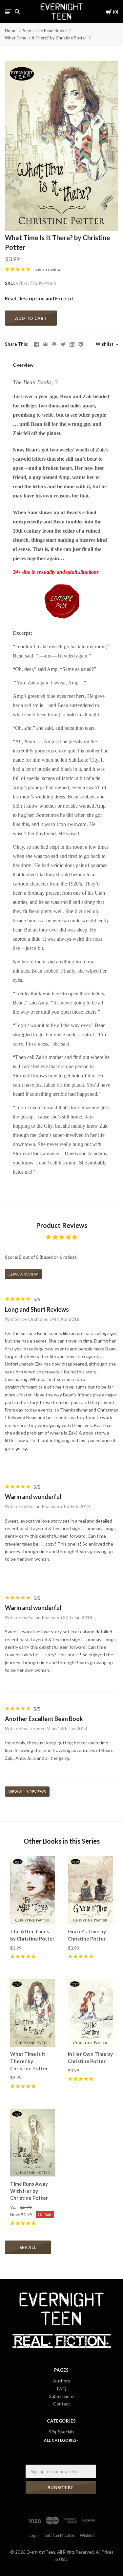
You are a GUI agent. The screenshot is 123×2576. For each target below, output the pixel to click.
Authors (62, 2381)
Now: (16, 2215)
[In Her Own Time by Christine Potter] (90, 2013)
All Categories (61, 2440)
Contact (62, 2404)
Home (11, 31)
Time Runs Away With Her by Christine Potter (29, 2191)
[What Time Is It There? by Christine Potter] (33, 2013)
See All (28, 2247)
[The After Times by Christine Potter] (33, 1890)
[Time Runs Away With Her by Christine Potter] (33, 2143)
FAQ (62, 2389)
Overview (23, 365)
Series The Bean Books (45, 31)
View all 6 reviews (27, 1792)
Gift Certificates (60, 2535)
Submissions (62, 2396)
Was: (15, 2207)
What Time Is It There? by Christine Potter (46, 38)
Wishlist (105, 344)
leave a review (47, 269)
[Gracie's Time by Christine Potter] (90, 1890)
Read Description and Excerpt (39, 298)
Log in (34, 2535)
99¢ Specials (62, 2432)
